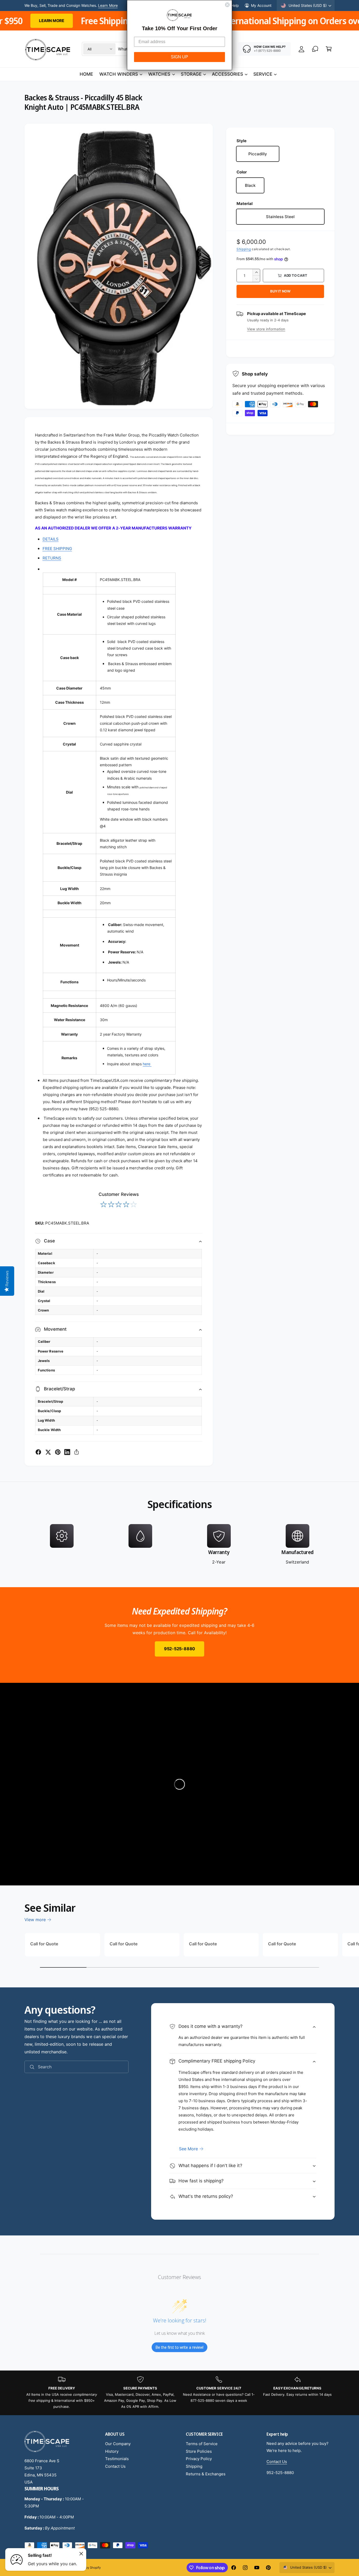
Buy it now (280, 291)
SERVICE (263, 74)
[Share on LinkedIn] (67, 1452)
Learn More (108, 5)
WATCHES (159, 74)
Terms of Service (202, 2444)
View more (35, 1920)
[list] (179, 1545)
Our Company (118, 2444)
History (112, 2451)
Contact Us (115, 2466)
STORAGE (191, 74)
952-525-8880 (179, 1649)
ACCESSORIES (227, 74)
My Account (261, 5)
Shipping (244, 249)
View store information (266, 329)
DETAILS (51, 539)
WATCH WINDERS (119, 74)
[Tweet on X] (48, 1452)
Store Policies (199, 2451)
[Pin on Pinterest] (58, 1452)
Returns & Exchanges (206, 2474)
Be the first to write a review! (179, 2347)
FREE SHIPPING (57, 549)
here (147, 1064)
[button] (329, 49)
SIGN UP (179, 57)
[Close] (81, 2554)
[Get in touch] (315, 49)
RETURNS (52, 558)
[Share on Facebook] (38, 1452)
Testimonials (117, 2459)
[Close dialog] (227, 5)
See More (188, 2149)
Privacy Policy (199, 2459)
